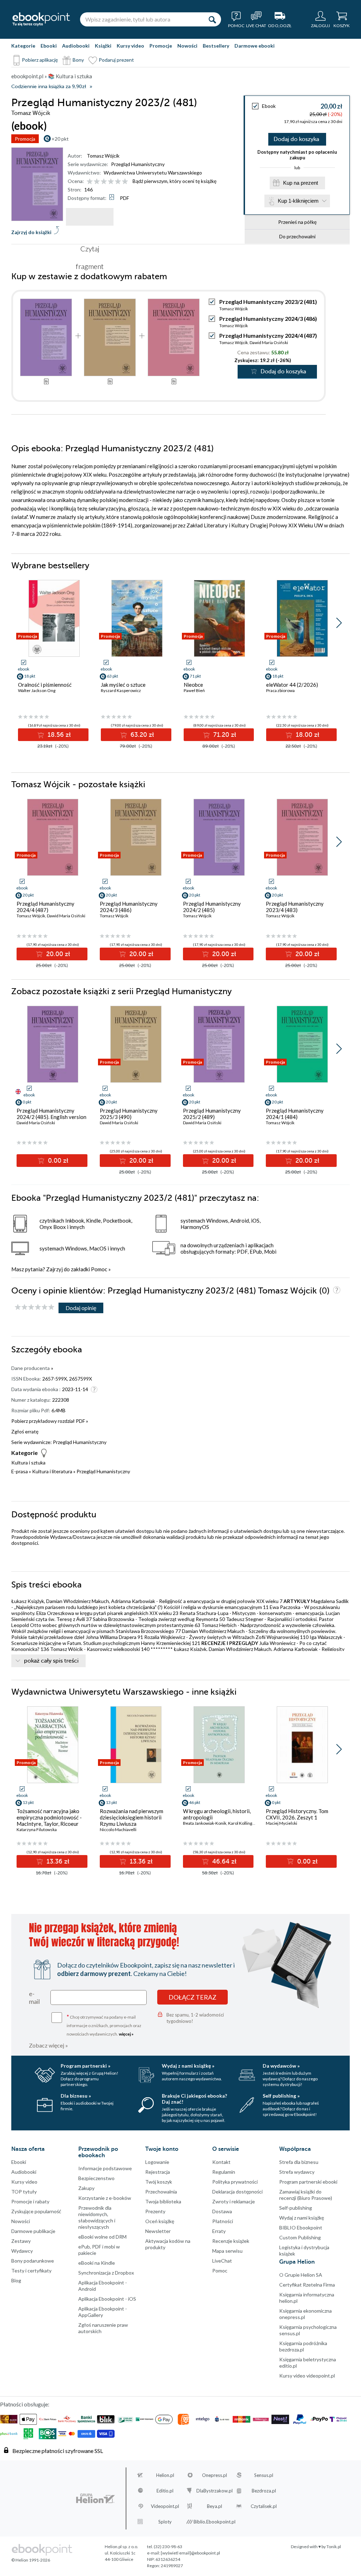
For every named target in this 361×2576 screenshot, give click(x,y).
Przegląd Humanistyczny (138, 164)
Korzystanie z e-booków (105, 2198)
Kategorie (23, 46)
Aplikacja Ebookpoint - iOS (107, 2299)
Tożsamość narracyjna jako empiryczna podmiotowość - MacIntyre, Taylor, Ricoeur (49, 1817)
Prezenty (155, 2211)
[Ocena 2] (97, 182)
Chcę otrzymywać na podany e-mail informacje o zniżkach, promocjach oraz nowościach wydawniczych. (104, 2025)
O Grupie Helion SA (301, 2275)
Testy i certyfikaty (31, 2271)
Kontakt (221, 2162)
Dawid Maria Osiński (269, 342)
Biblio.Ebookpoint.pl (215, 2522)
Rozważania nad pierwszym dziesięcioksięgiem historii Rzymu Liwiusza (131, 1817)
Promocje (161, 46)
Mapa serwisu (227, 2251)
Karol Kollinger (242, 1823)
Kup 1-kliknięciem (298, 201)
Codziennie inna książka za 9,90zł (49, 87)
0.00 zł (57, 1161)
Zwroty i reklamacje (234, 2201)
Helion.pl (165, 2475)
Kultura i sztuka (28, 1463)
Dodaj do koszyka (296, 139)
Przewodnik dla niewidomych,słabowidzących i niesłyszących (97, 2217)
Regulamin (224, 2172)
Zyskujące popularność (36, 2211)
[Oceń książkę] (108, 181)
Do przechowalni (297, 236)
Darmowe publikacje (33, 2231)
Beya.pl (215, 2506)
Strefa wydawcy (297, 2172)
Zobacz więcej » (48, 2045)
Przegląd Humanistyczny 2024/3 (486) (268, 319)
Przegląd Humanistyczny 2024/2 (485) (212, 907)
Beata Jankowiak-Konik (205, 1823)
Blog (16, 2280)
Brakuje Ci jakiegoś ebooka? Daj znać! (194, 2099)
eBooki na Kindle (97, 2263)
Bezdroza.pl (264, 2491)
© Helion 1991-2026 (31, 2560)
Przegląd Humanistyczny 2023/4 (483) (295, 907)
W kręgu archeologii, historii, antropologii (217, 1814)
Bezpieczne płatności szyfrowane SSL (58, 2451)
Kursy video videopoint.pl (307, 2376)
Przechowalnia (161, 2192)
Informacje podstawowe (105, 2168)
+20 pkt (60, 139)
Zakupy (86, 2188)
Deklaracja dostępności (237, 2192)
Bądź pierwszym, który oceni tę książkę (175, 181)
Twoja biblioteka (163, 2201)
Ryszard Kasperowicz (121, 690)
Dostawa (222, 2211)
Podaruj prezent (116, 60)
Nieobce (193, 685)
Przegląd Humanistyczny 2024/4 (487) (268, 335)
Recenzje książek (231, 2241)
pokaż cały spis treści (51, 1661)
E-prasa (20, 1471)
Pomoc (99, 1269)
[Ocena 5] (118, 182)
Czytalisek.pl (264, 2506)
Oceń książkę (160, 2221)
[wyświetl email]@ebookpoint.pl (190, 2553)
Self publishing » (281, 2096)
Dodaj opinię (81, 1308)
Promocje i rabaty (30, 2201)
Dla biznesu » (76, 2096)
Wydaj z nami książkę (302, 2218)
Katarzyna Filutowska (37, 1829)
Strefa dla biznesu (299, 2162)
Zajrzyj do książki (31, 232)
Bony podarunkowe (33, 2261)
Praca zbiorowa (280, 690)
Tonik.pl (334, 2547)
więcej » (126, 2034)
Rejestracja (158, 2172)
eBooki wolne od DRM (102, 2237)
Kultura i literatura (52, 1471)
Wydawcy (22, 2251)
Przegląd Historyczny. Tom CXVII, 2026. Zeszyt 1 (297, 1814)
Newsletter (158, 2231)
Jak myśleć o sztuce (123, 685)
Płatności (223, 2221)
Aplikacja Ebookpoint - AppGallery (103, 2312)
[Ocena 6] (125, 182)
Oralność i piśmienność (45, 685)
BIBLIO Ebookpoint (301, 2228)
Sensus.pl (264, 2475)
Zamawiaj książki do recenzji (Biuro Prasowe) (306, 2195)
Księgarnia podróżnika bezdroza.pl (303, 2346)
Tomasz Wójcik (103, 156)
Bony (78, 60)
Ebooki (49, 46)
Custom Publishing (300, 2237)
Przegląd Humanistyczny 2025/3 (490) (129, 1114)
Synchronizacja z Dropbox (106, 2273)
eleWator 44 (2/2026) (292, 685)
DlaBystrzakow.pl (215, 2491)
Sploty (165, 2522)
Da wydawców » (281, 2066)
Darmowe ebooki (255, 46)
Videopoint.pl (165, 2506)
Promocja (25, 139)
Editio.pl (165, 2491)
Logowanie (157, 2162)
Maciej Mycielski (282, 1823)
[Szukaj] (212, 19)
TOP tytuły (24, 2192)
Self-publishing (296, 2208)
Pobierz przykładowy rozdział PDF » (50, 1421)
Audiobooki (76, 46)
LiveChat (222, 2261)
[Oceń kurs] (35, 1307)
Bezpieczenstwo (96, 2178)
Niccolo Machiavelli (118, 1829)
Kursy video (130, 46)
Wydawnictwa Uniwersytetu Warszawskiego (153, 173)
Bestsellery (216, 46)
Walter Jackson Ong (37, 690)
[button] (339, 623)
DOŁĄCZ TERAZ (192, 1997)
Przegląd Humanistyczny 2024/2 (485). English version (51, 1114)
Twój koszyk (159, 2182)
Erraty (219, 2231)
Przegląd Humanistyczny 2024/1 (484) (295, 1114)
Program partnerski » (85, 2066)
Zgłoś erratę (25, 1431)
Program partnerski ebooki (308, 2182)
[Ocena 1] (90, 182)
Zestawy (21, 2241)
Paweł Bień (194, 690)
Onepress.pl (215, 2475)
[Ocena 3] (104, 182)
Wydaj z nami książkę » (188, 2066)
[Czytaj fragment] (90, 217)
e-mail (34, 1997)
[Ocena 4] (111, 182)
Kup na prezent (301, 183)
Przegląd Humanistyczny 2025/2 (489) (212, 1114)
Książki (103, 46)
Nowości (187, 46)
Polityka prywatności (235, 2182)
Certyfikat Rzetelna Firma (307, 2285)
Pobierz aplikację (40, 60)
